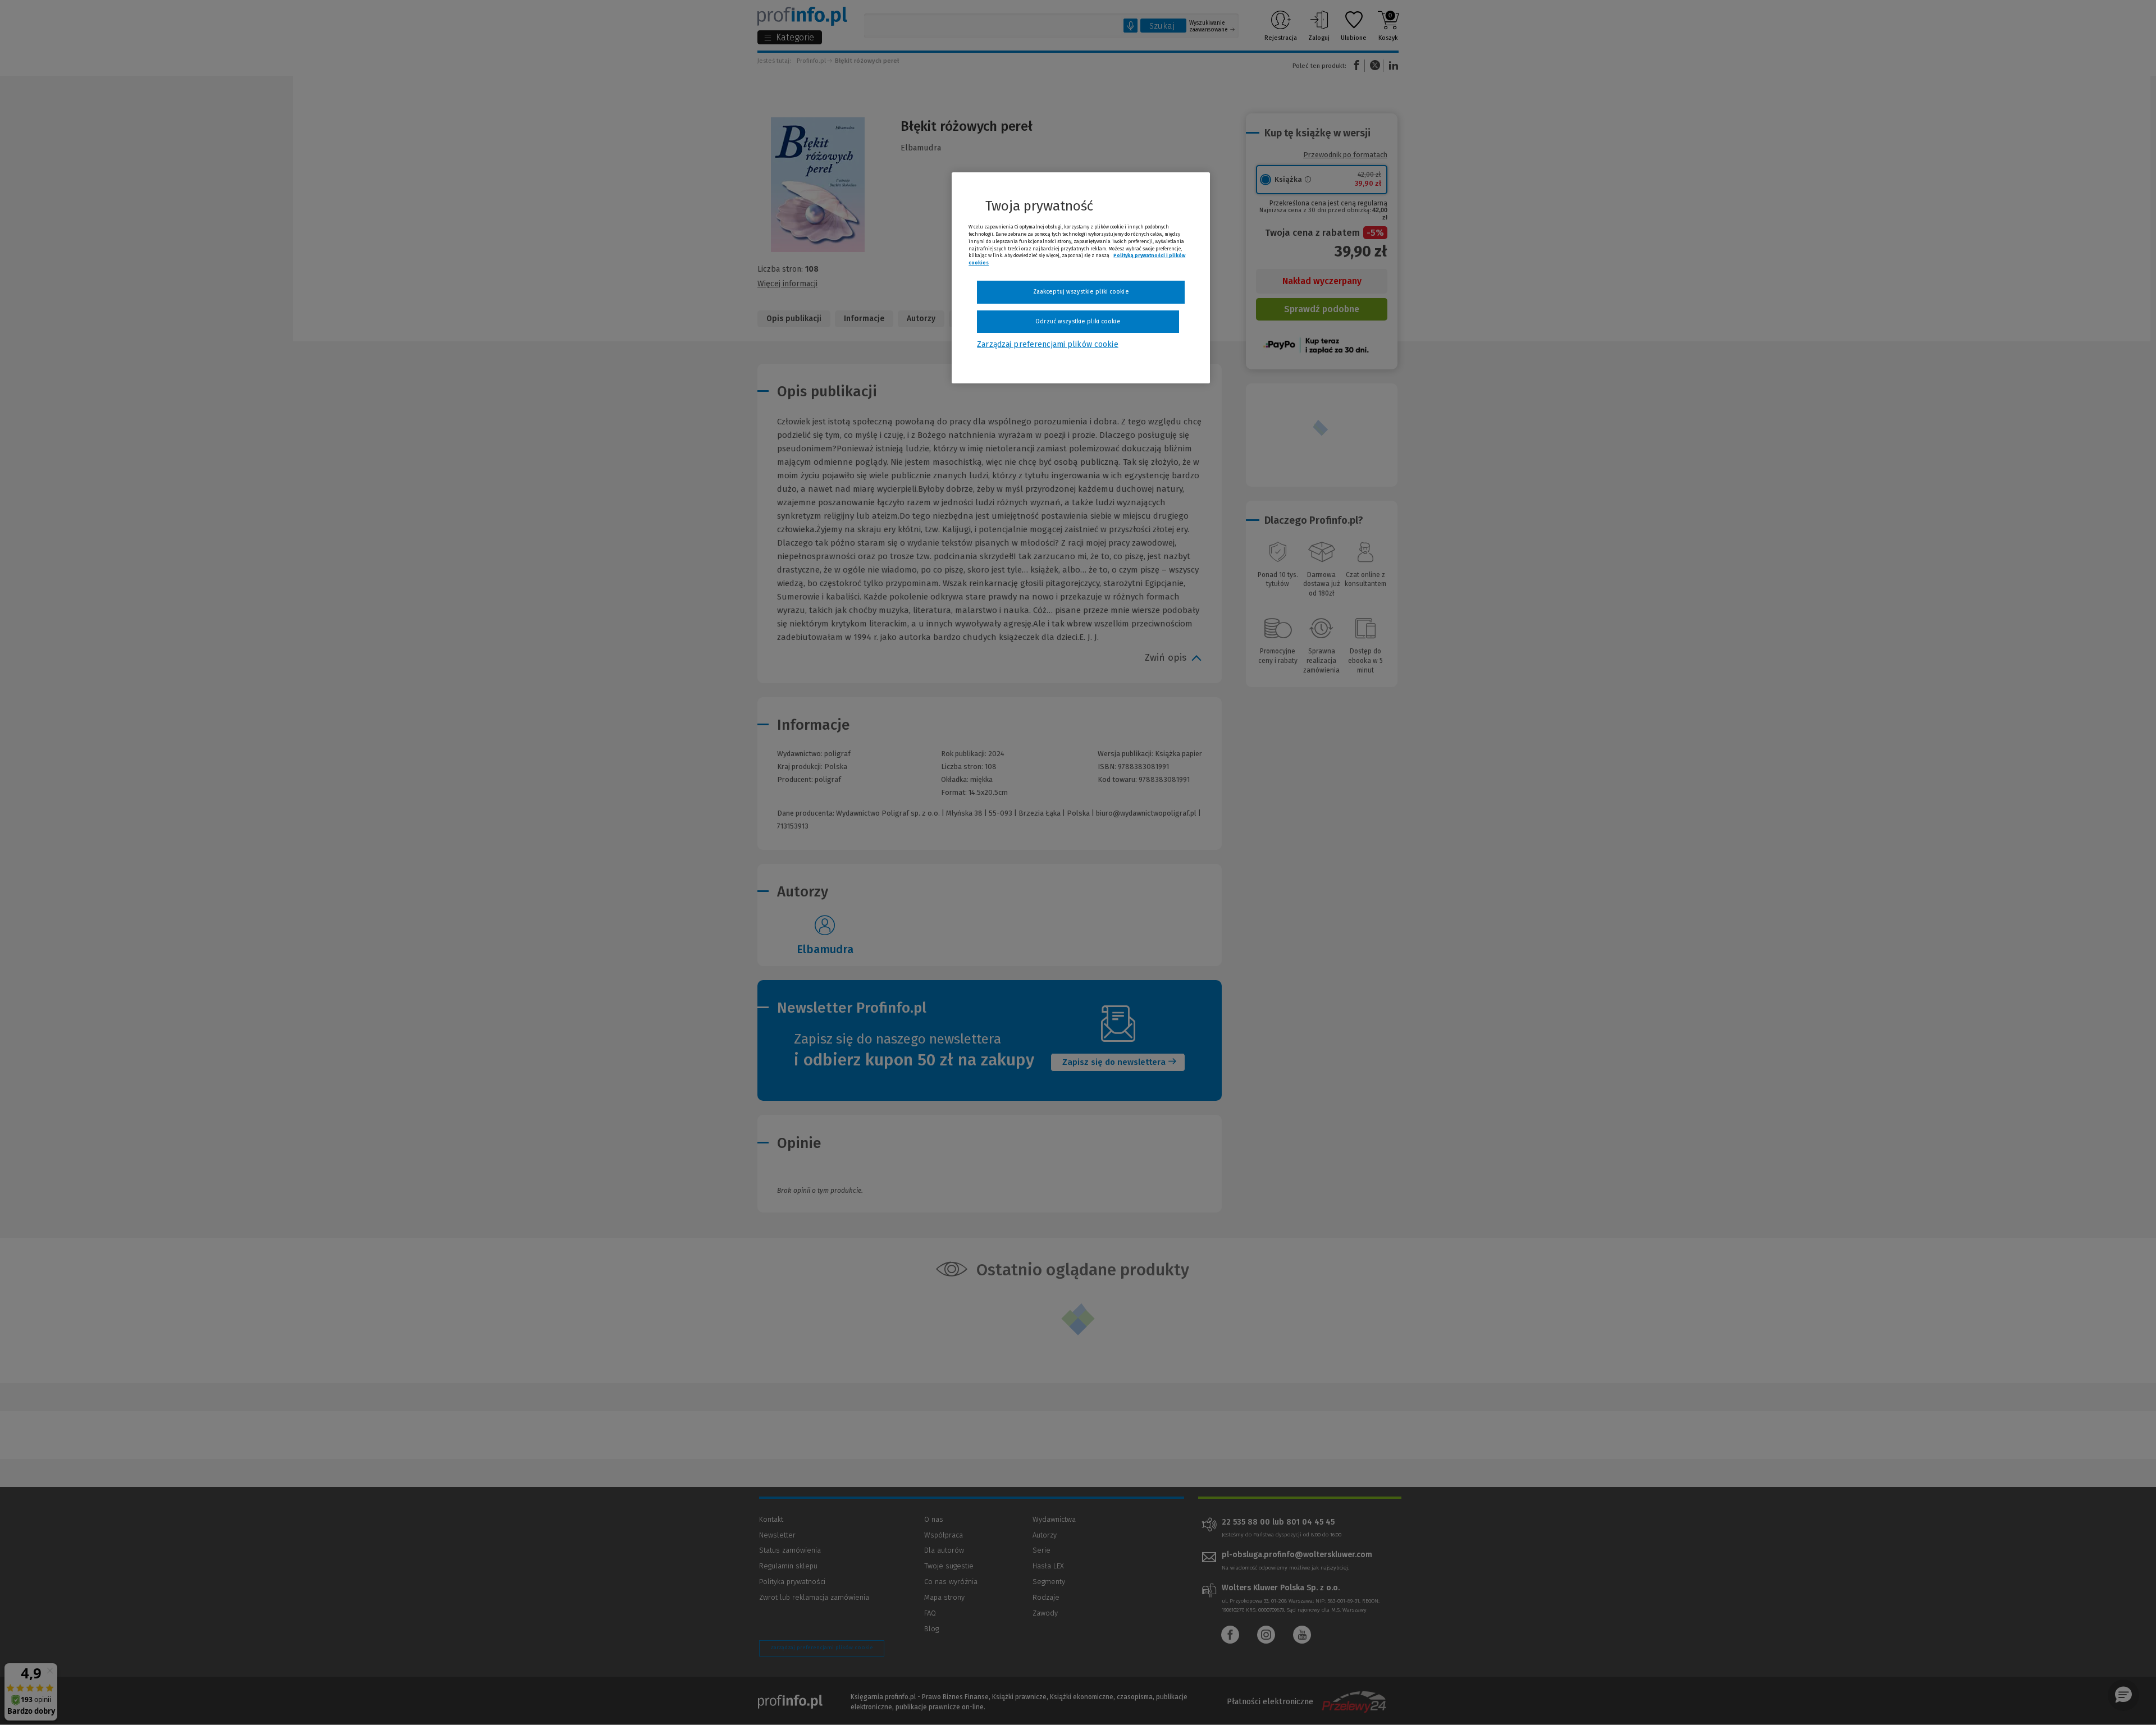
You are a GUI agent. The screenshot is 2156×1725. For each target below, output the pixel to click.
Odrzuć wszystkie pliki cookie (1078, 321)
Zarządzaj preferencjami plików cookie (1047, 344)
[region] (1081, 278)
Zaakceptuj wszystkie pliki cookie (1081, 292)
